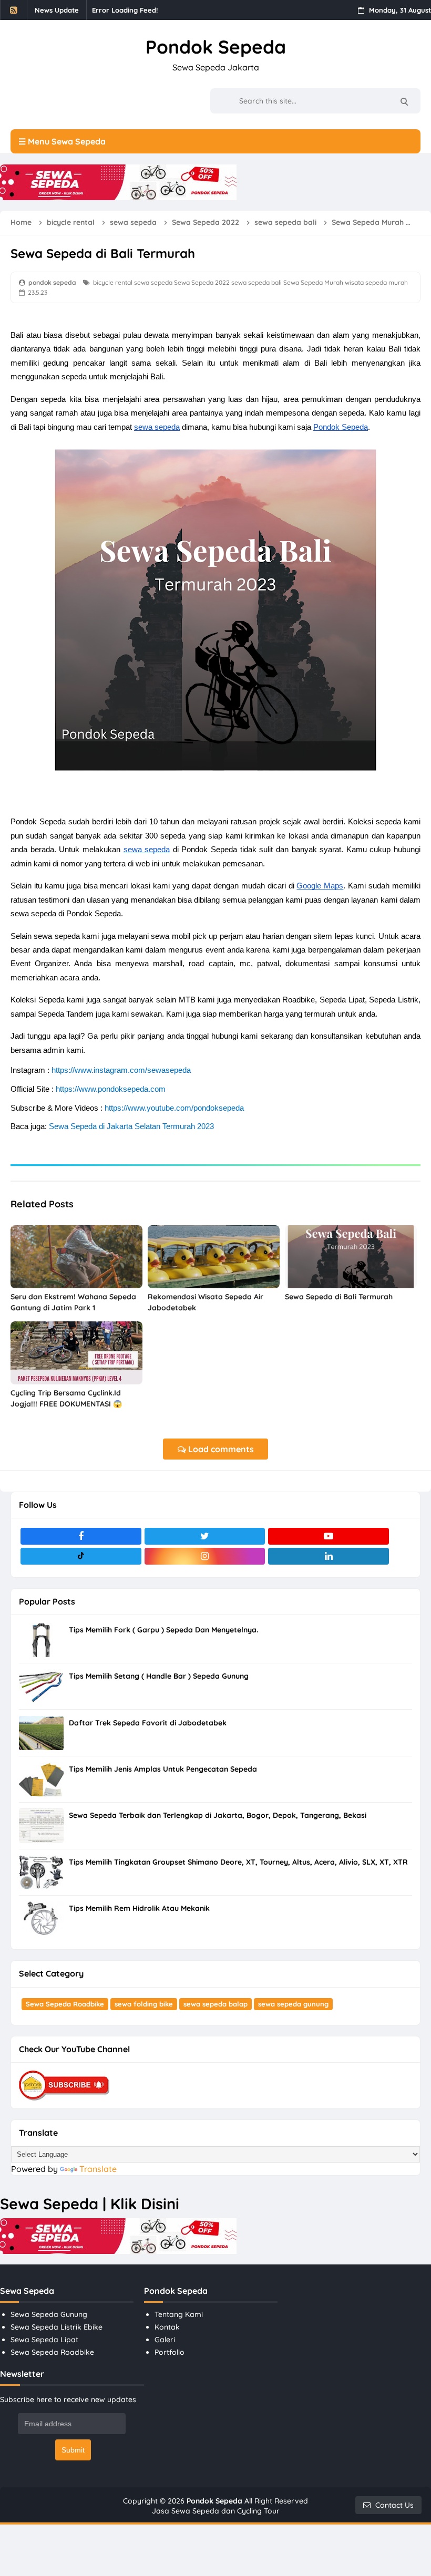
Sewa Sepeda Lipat (44, 2340)
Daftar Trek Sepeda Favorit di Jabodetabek (148, 1723)
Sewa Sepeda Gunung (49, 2314)
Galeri (165, 2340)
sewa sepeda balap (215, 2004)
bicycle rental (113, 282)
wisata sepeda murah (376, 282)
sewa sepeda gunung (293, 2004)
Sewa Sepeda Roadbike (65, 2004)
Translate (98, 2169)
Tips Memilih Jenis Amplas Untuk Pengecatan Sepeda (163, 1769)
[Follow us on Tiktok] (81, 1556)
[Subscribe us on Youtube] (329, 1536)
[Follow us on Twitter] (205, 1536)
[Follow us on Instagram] (205, 1556)
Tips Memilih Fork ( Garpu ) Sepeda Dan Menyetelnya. (163, 1630)
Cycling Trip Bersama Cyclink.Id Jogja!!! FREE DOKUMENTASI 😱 (66, 1398)
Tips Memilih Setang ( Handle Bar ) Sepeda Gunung (159, 1676)
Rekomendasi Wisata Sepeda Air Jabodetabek (206, 1302)
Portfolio (170, 2352)
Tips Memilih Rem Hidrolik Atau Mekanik (139, 1908)
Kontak (167, 2327)
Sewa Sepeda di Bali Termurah (339, 1297)
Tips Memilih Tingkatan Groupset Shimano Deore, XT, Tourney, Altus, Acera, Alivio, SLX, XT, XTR (238, 1862)
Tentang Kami (179, 2314)
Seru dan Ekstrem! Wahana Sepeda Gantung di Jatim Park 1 (73, 1302)
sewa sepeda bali (256, 282)
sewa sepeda (153, 282)
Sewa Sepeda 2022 (202, 282)
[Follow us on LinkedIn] (329, 1556)
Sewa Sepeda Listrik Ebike (57, 2327)
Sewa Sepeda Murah (313, 282)
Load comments (220, 1449)
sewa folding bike (144, 2004)
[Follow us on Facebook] (81, 1536)
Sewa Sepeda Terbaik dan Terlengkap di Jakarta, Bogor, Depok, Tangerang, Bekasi (218, 1815)
